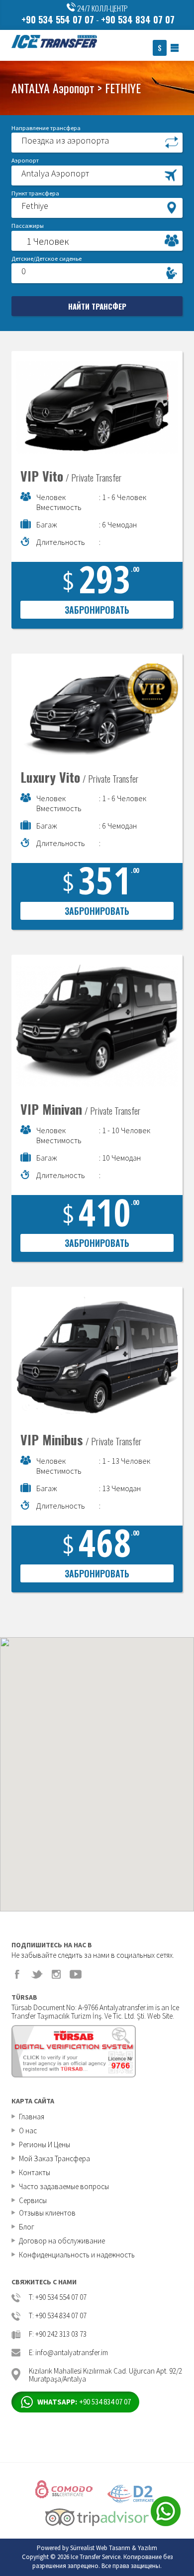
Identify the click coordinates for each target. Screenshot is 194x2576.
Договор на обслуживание (62, 2241)
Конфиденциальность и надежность (77, 2255)
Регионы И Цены (45, 2145)
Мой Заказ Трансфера (54, 2158)
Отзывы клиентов (47, 2213)
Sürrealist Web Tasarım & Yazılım (114, 2548)
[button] (97, 142)
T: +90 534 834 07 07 (58, 2316)
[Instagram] (56, 1974)
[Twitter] (37, 1974)
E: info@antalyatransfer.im (68, 2353)
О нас (28, 2131)
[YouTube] (76, 1974)
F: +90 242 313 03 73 (58, 2334)
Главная (32, 2117)
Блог (27, 2227)
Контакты (35, 2172)
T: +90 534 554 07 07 (58, 2298)
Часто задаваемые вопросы (64, 2186)
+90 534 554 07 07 (58, 19)
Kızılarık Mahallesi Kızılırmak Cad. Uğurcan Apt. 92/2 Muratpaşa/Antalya (105, 2374)
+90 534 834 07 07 (138, 19)
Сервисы (33, 2200)
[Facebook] (17, 1974)
